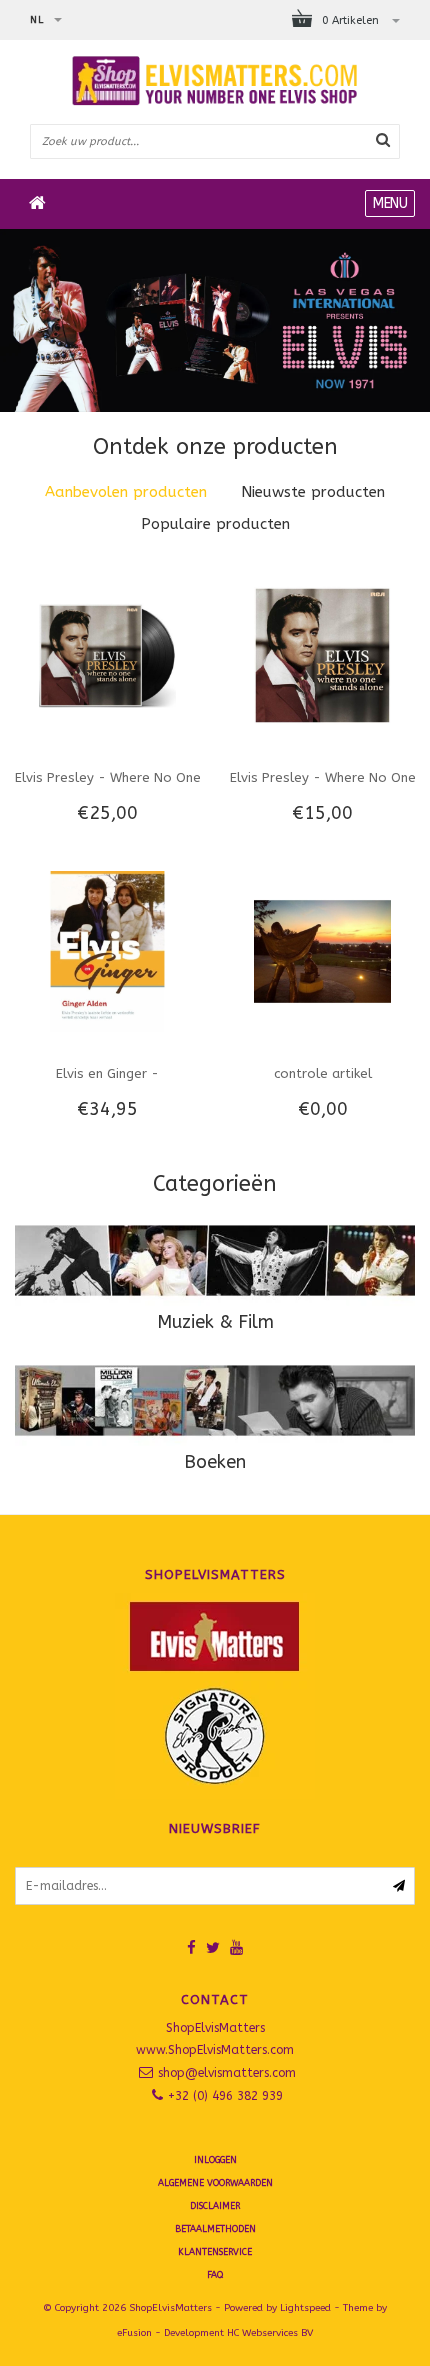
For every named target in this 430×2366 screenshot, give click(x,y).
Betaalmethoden (215, 2229)
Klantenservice (215, 2252)
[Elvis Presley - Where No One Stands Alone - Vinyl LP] (107, 654)
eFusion (134, 2333)
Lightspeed (305, 2308)
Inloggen (215, 2160)
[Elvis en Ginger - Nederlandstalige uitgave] (107, 951)
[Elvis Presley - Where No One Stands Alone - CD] (322, 654)
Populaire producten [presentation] (215, 524)
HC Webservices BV (270, 2333)
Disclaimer (215, 2206)
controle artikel (323, 1073)
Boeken (215, 1462)
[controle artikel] (322, 951)
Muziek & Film (215, 1322)
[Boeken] (215, 1400)
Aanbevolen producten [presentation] (126, 492)
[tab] (126, 492)
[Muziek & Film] (215, 1260)
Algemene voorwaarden (215, 2183)
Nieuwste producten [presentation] (313, 492)
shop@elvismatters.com (227, 2073)
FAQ (215, 2275)
